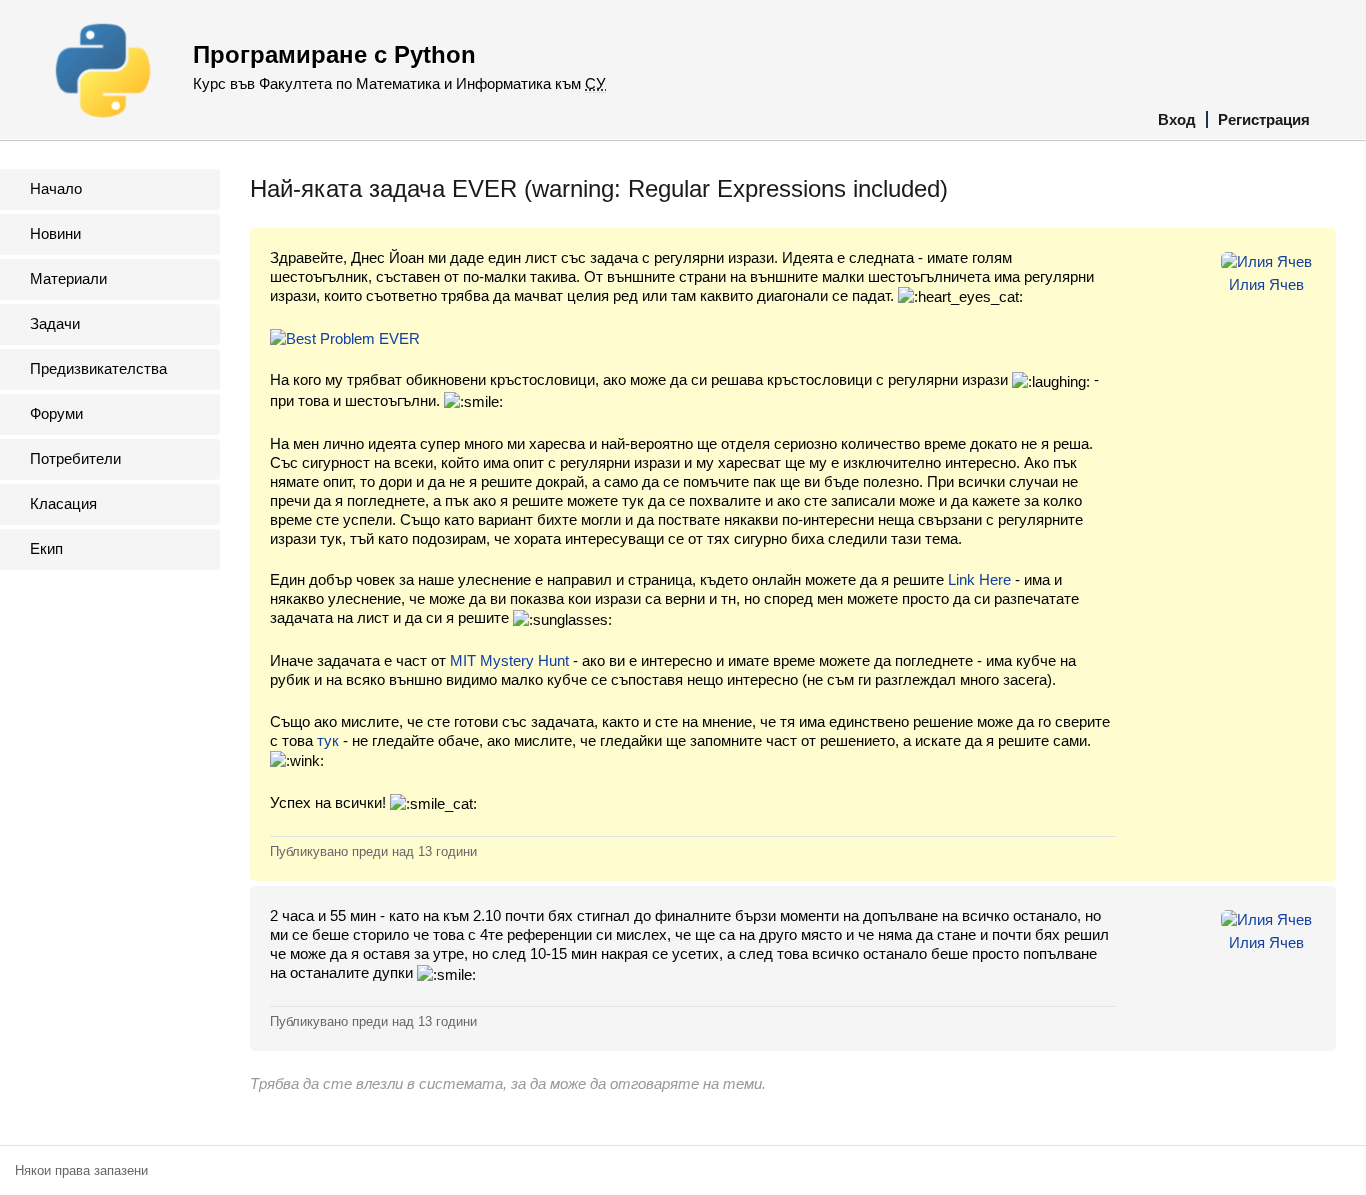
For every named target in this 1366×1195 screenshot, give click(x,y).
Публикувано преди (373, 851)
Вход (1177, 119)
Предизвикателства (98, 368)
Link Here (979, 579)
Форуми (56, 413)
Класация (63, 503)
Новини (55, 233)
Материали (68, 278)
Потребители (75, 458)
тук (328, 740)
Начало (56, 188)
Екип (46, 548)
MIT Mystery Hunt (509, 660)
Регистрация (1264, 119)
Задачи (55, 323)
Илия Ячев (1266, 284)
